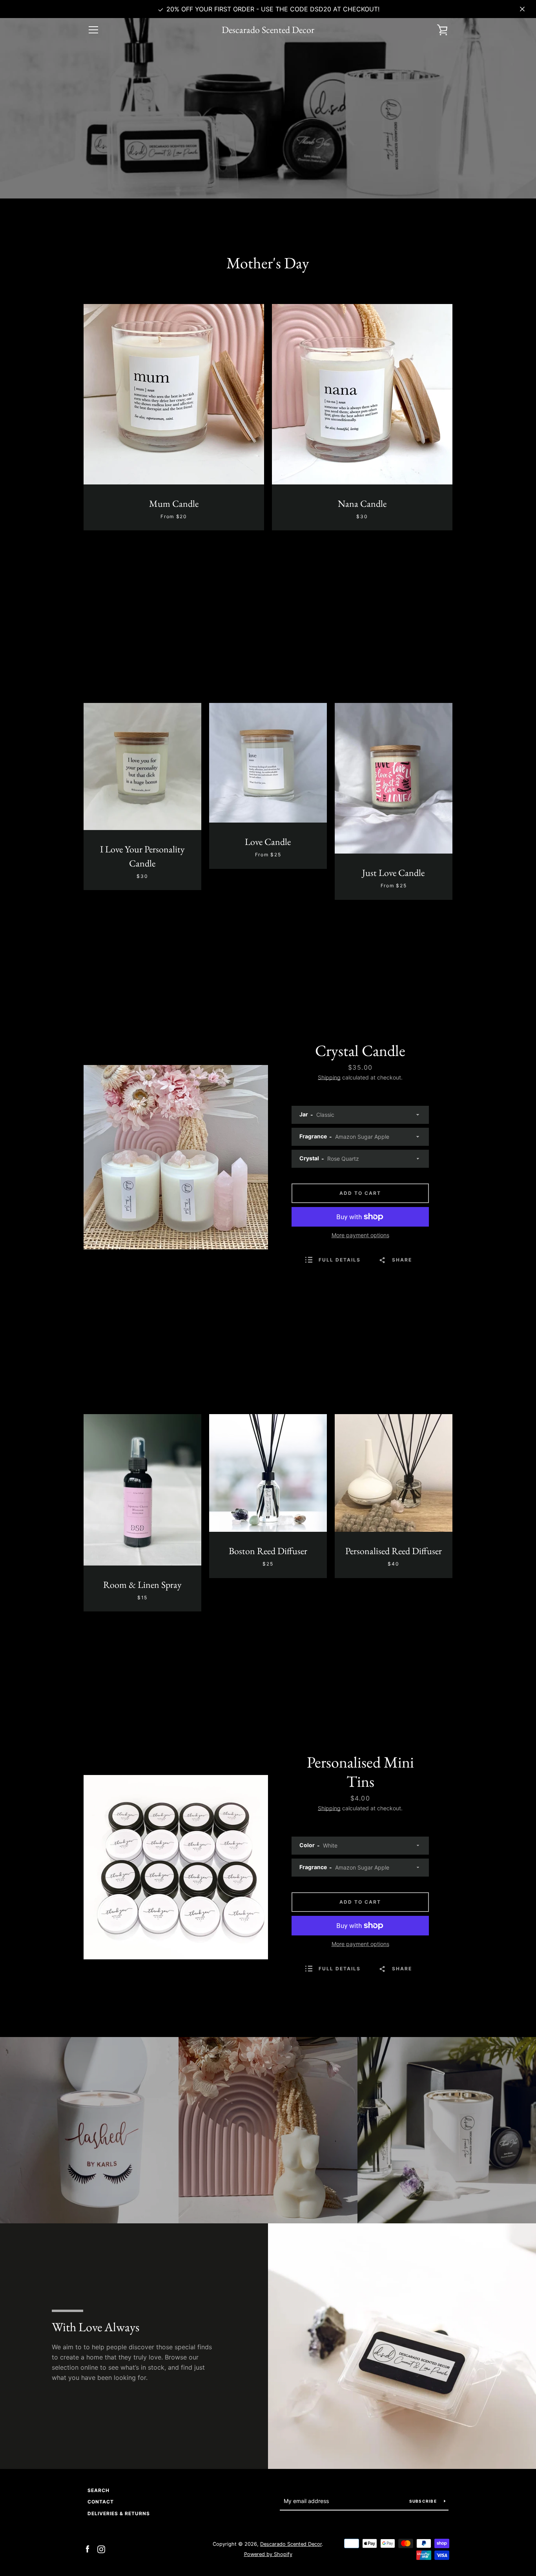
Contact (101, 2502)
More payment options (360, 1235)
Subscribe (424, 2501)
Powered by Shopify (268, 2554)
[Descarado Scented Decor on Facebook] (88, 2549)
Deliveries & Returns (119, 2513)
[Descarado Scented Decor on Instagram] (101, 2549)
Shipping (329, 1077)
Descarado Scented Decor (268, 30)
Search (98, 2490)
